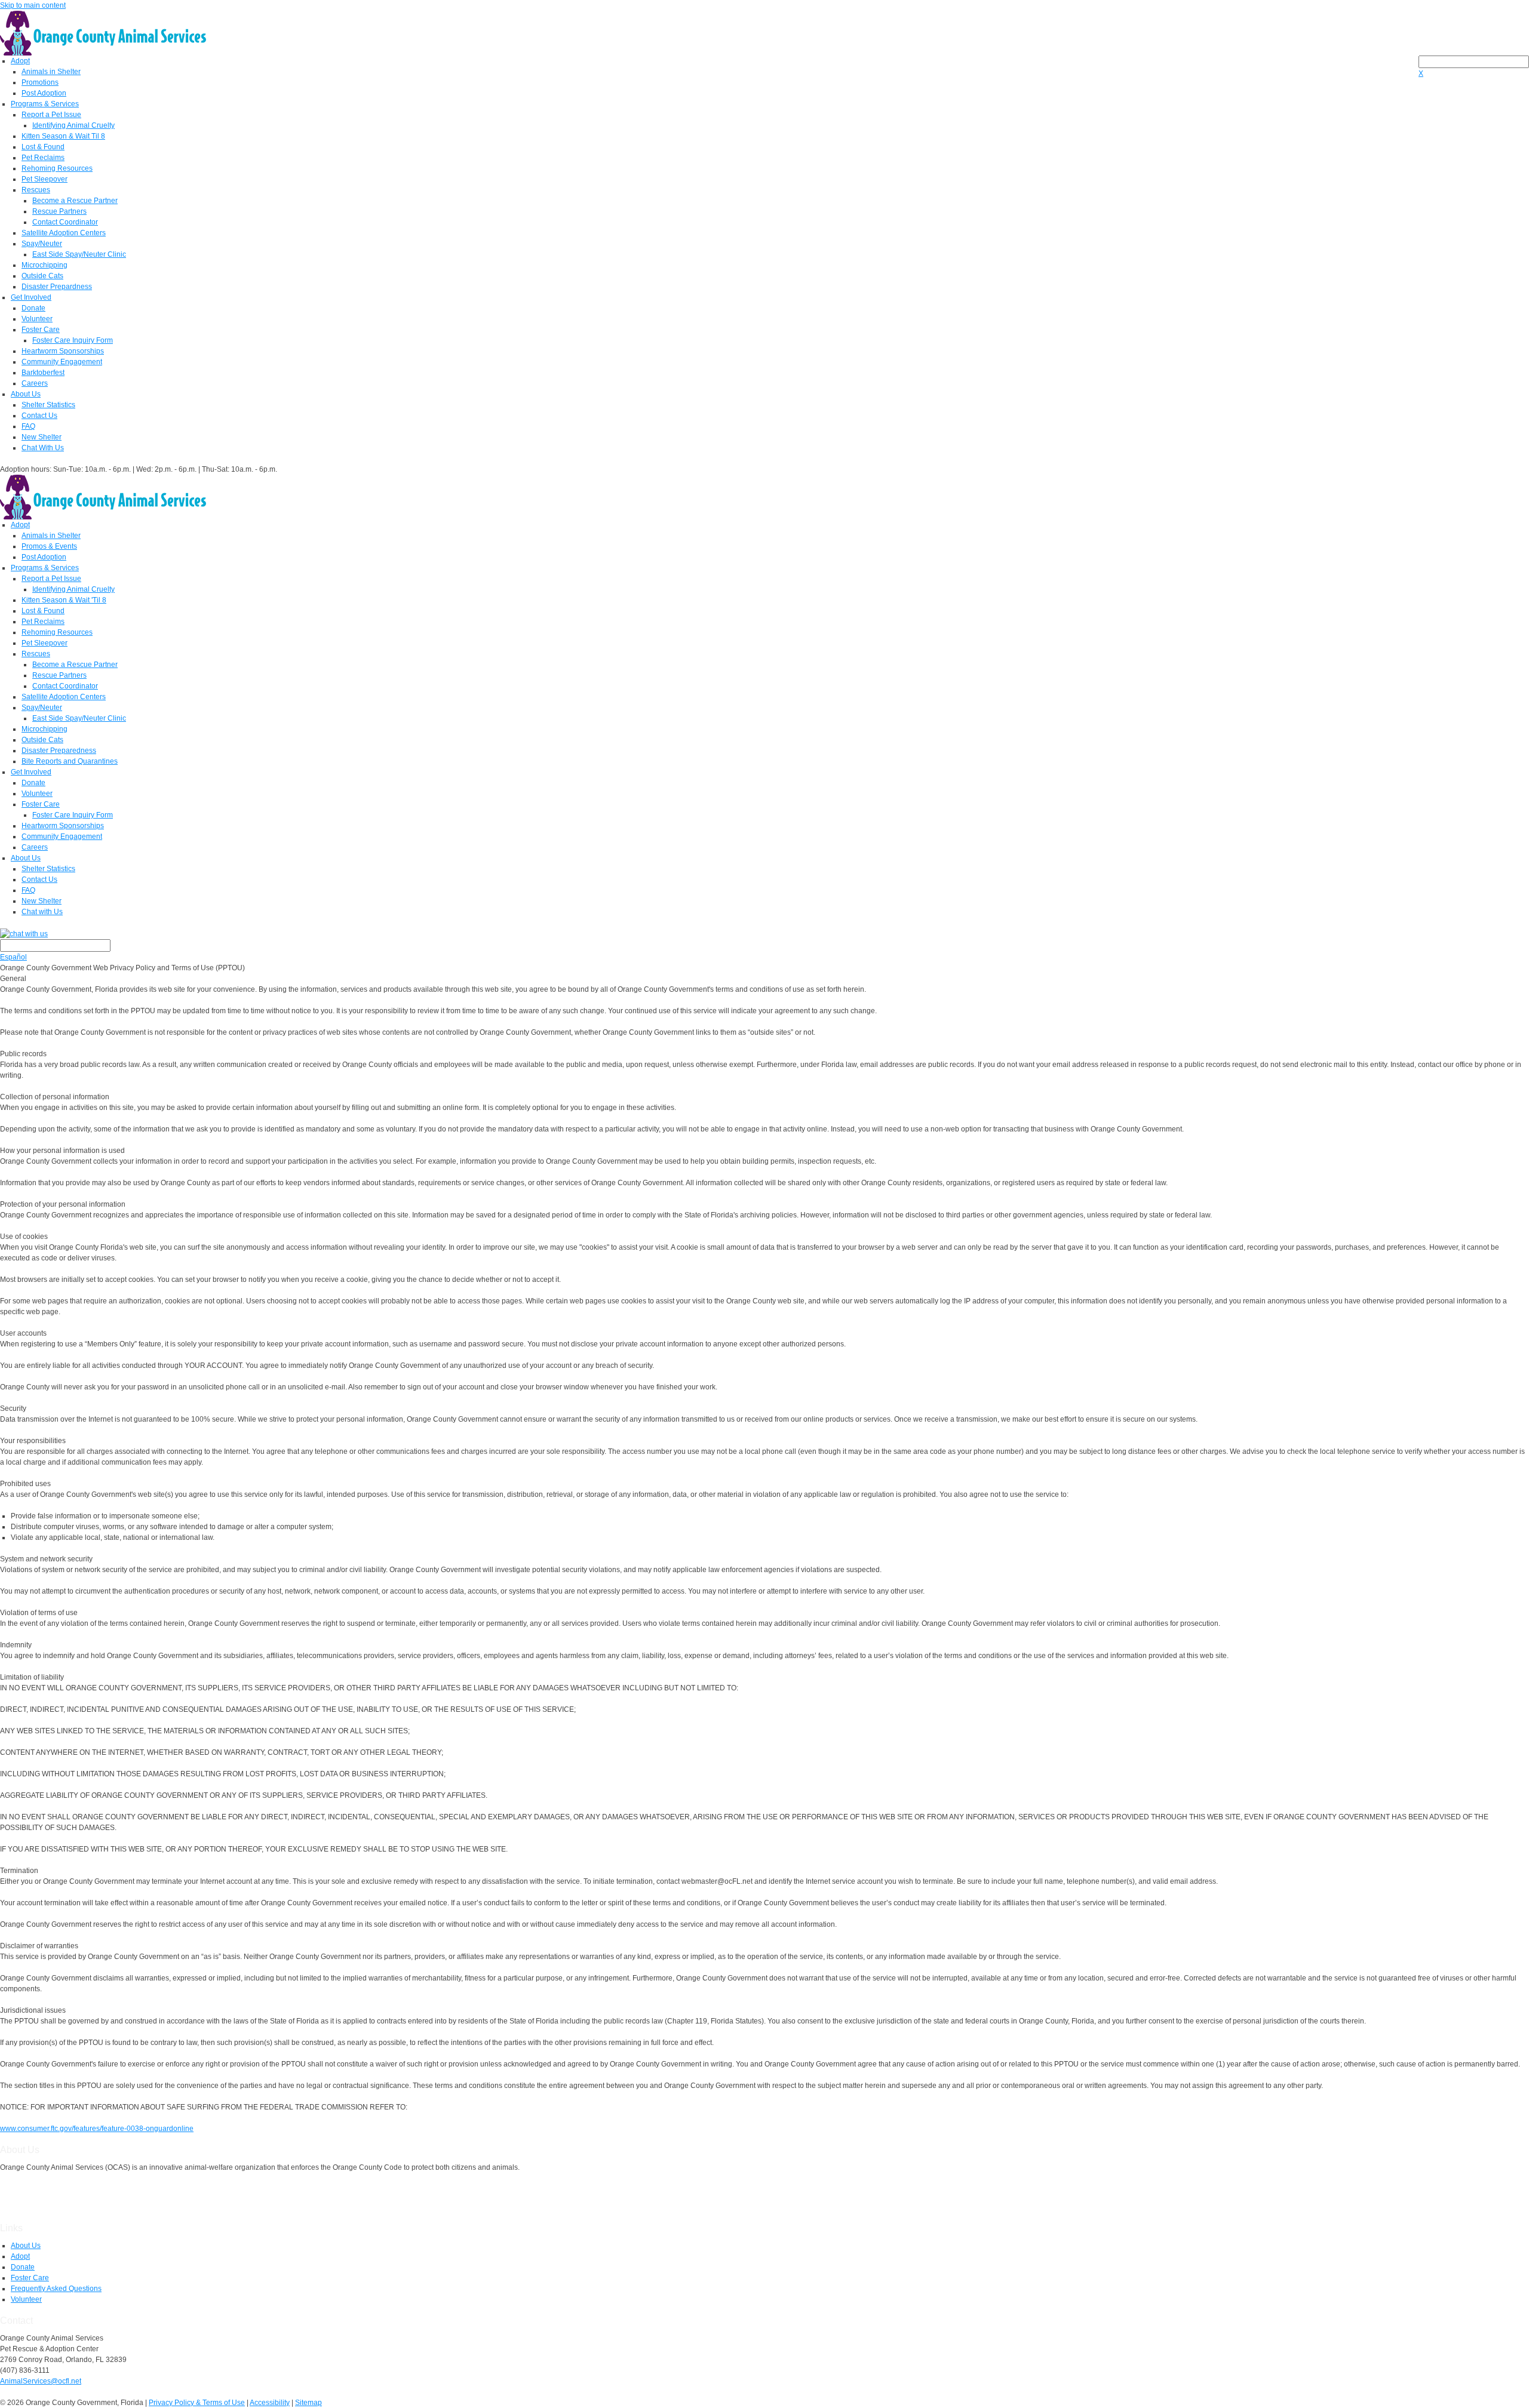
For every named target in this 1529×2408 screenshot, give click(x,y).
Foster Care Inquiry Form (73, 340)
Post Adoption (44, 93)
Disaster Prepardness (57, 287)
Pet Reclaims (43, 158)
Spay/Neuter (42, 244)
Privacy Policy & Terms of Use (197, 2403)
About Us (26, 394)
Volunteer (37, 319)
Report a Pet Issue (51, 115)
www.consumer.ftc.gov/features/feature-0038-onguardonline (97, 2129)
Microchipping (44, 265)
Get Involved (31, 297)
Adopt (20, 61)
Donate (33, 308)
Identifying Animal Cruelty (73, 125)
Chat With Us (43, 448)
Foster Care (41, 330)
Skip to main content (33, 5)
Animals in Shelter (51, 72)
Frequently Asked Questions (56, 2289)
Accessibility (270, 2403)
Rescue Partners (59, 211)
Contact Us (39, 416)
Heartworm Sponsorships (63, 351)
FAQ (28, 426)
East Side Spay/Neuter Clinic (79, 254)
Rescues (36, 190)
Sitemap (308, 2403)
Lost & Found (43, 147)
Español (13, 957)
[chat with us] (764, 934)
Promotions (40, 82)
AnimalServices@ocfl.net (41, 2381)
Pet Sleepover (44, 179)
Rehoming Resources (57, 168)
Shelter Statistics (48, 405)
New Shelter (42, 437)
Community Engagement (62, 362)
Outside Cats (42, 276)
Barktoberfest (43, 373)
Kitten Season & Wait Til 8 (63, 136)
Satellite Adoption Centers (64, 233)
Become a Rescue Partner (75, 201)
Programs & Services (45, 104)
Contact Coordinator (65, 222)
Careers (35, 383)
